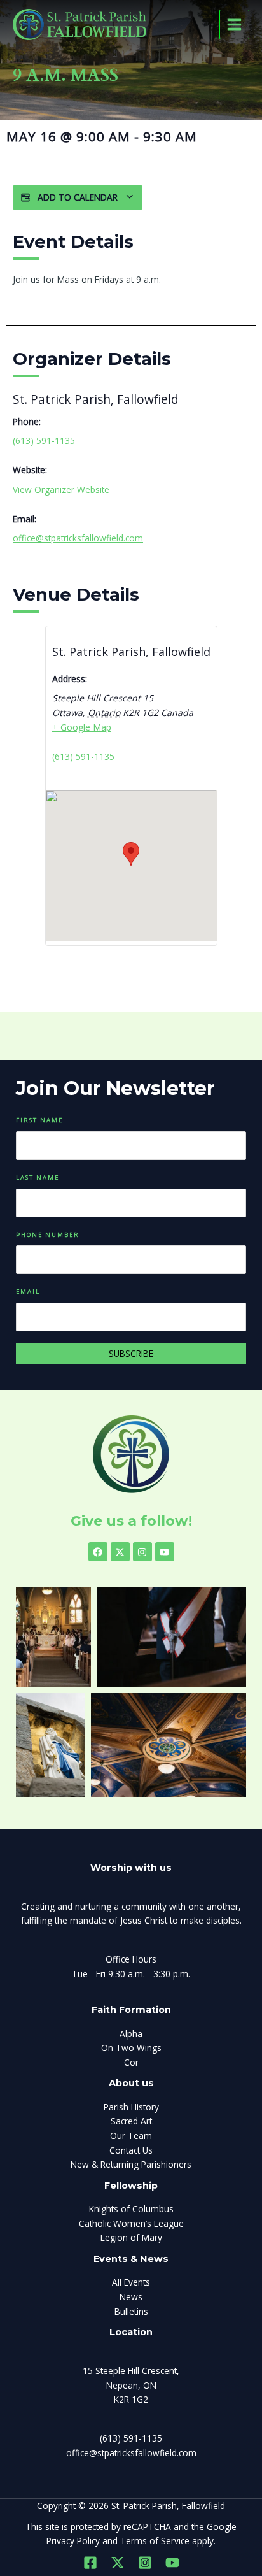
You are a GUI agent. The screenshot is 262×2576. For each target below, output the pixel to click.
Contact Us (131, 2150)
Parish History (131, 2107)
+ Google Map (82, 727)
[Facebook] (90, 2563)
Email (28, 1292)
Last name (38, 1177)
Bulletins (131, 2311)
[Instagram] (145, 2563)
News (131, 2297)
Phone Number (48, 1235)
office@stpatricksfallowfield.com (78, 538)
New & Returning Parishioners (131, 2164)
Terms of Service (155, 2541)
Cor (131, 2062)
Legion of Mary (131, 2237)
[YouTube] (172, 2563)
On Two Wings (131, 2048)
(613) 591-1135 (44, 440)
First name (39, 1120)
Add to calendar (78, 197)
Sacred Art (131, 2121)
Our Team (131, 2136)
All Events (131, 2282)
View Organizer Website (61, 490)
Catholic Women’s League (131, 2223)
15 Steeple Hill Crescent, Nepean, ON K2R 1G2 (131, 2385)
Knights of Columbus (131, 2209)
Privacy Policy (73, 2541)
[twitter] (118, 2563)
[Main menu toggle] (235, 25)
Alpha (131, 2034)
